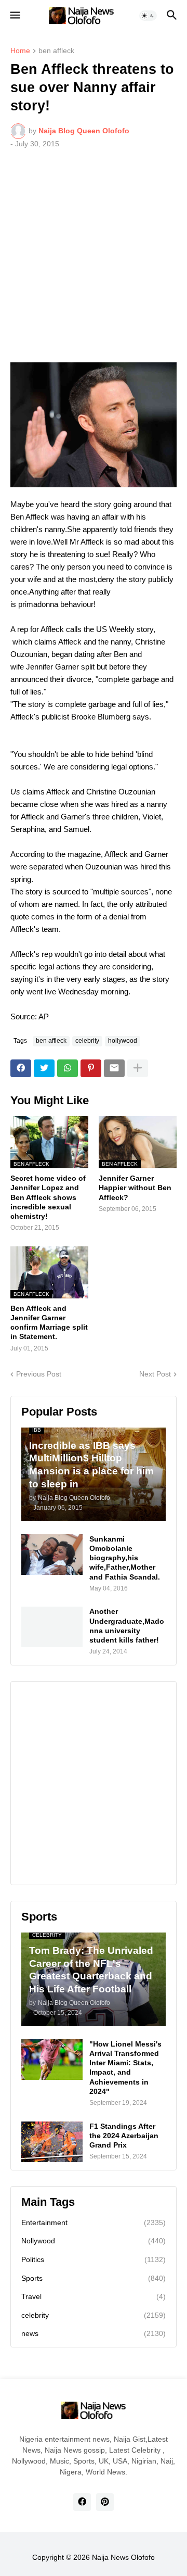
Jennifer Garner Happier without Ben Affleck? (135, 1188)
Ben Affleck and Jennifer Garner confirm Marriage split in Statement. (49, 1323)
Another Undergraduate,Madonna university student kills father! (127, 1626)
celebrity (87, 1041)
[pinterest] (105, 2502)
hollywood (123, 1041)
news (94, 2333)
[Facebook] (21, 1068)
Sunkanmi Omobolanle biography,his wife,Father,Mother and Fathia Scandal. (125, 1558)
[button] (14, 16)
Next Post (155, 1374)
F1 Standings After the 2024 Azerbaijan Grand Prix (124, 2136)
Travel (94, 2296)
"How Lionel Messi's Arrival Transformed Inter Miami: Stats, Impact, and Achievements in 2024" (125, 2068)
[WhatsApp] (68, 1068)
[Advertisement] (94, 256)
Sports (94, 2278)
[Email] (114, 1068)
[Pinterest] (91, 1068)
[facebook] (82, 2502)
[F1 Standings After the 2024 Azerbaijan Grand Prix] (52, 2142)
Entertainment (94, 2223)
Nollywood (94, 2241)
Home (20, 51)
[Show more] (138, 1068)
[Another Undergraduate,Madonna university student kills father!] (52, 1627)
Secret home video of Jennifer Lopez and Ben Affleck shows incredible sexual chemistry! (48, 1197)
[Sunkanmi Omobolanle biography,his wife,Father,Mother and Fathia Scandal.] (52, 1555)
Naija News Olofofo (123, 2557)
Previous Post (39, 1374)
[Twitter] (44, 1068)
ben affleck (56, 51)
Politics (94, 2259)
